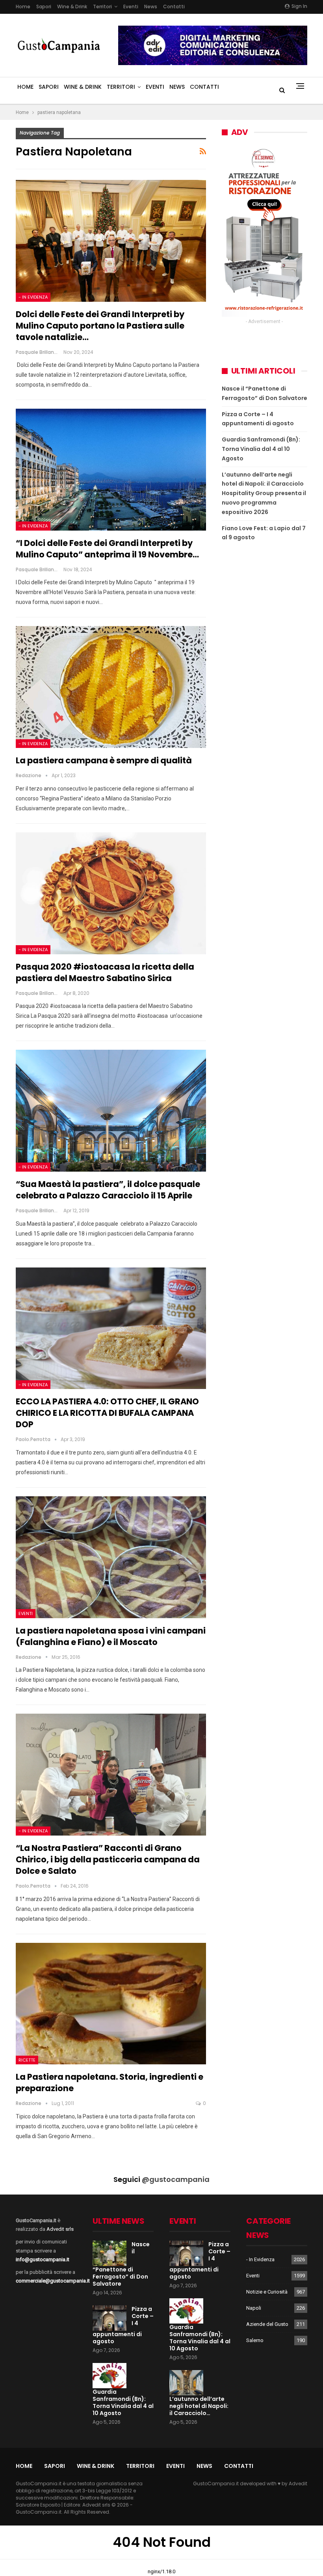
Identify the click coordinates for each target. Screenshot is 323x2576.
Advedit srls (60, 2229)
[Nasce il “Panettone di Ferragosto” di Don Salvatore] (110, 2253)
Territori (102, 7)
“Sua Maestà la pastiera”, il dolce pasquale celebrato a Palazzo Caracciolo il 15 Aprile (109, 1190)
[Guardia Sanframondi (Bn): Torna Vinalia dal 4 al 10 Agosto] (110, 2376)
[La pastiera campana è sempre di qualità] (111, 687)
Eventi (131, 7)
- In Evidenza (33, 297)
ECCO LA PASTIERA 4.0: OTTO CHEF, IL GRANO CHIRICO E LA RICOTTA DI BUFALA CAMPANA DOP (107, 1413)
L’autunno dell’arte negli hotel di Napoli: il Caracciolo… (199, 2406)
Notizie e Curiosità (267, 2292)
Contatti (174, 7)
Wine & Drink (72, 7)
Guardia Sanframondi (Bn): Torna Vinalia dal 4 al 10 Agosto (261, 449)
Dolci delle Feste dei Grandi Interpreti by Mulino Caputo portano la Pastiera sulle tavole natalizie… (100, 326)
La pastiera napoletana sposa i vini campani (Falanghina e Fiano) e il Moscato (111, 1636)
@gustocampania (176, 2179)
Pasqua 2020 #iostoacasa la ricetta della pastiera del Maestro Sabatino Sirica (105, 972)
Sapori (44, 7)
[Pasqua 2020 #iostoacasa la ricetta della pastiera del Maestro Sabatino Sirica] (111, 893)
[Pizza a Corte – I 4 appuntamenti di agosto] (110, 2318)
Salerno (255, 2340)
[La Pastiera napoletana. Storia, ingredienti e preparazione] (111, 2004)
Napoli (254, 2308)
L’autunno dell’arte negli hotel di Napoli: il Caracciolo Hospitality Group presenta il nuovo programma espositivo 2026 (264, 493)
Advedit (298, 2483)
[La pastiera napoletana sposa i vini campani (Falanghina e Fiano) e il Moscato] (111, 1557)
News (151, 7)
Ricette (27, 2060)
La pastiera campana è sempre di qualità (104, 760)
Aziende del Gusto (267, 2324)
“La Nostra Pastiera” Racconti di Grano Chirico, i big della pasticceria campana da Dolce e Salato (108, 1859)
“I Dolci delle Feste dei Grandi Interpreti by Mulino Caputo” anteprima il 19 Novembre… (107, 549)
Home (23, 7)
